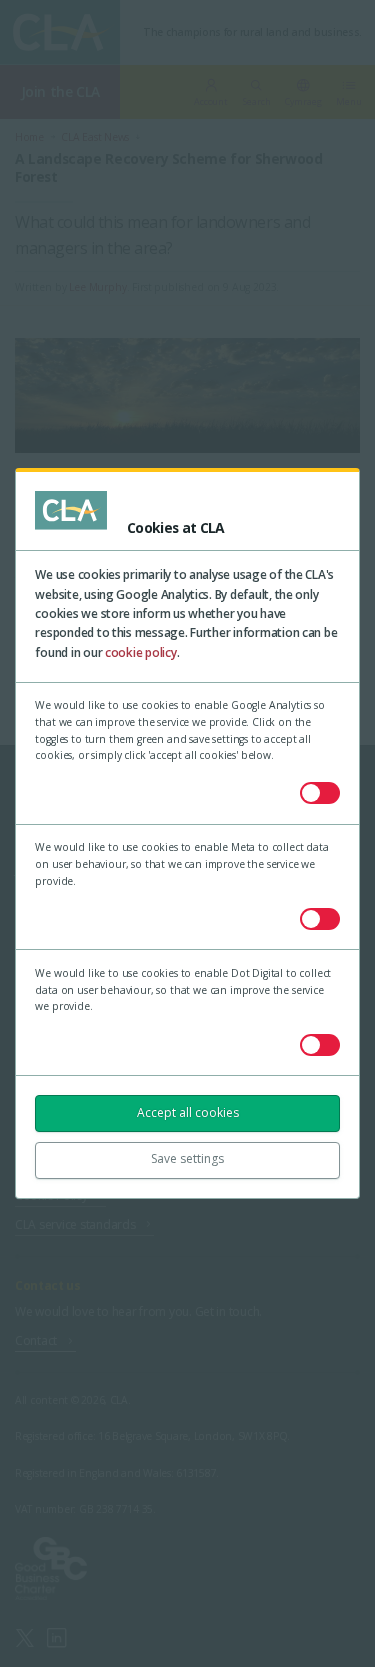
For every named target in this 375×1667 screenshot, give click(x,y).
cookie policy (141, 652)
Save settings (187, 1158)
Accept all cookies (188, 1112)
